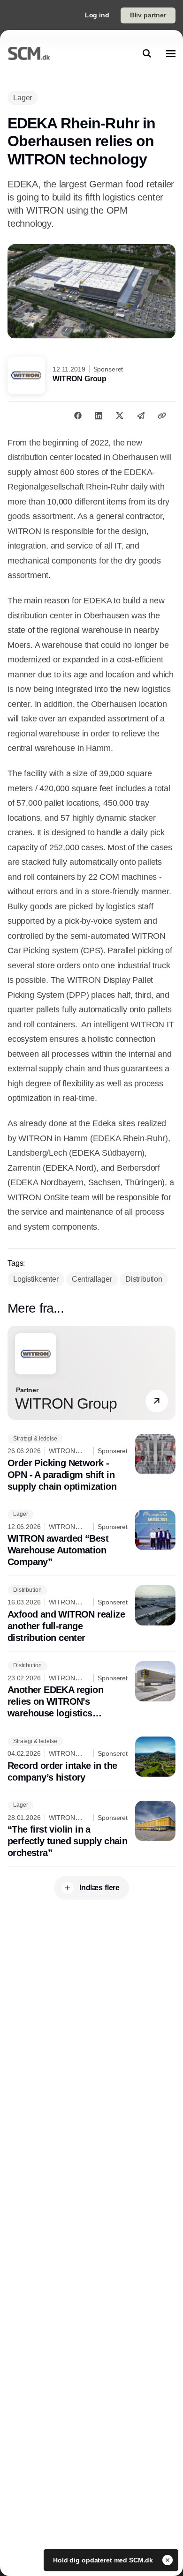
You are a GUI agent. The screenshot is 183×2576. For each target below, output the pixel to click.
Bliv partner (148, 15)
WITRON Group (80, 379)
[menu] (171, 53)
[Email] (141, 416)
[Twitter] (120, 416)
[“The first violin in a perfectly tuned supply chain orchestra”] (91, 1830)
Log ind (97, 15)
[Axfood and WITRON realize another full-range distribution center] (91, 1615)
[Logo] (29, 53)
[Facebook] (78, 416)
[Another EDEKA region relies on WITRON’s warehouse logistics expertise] (91, 1690)
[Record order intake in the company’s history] (91, 1760)
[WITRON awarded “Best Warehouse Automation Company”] (91, 1539)
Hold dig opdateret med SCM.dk (104, 2560)
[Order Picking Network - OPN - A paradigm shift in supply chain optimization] (91, 1463)
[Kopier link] (162, 416)
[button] (157, 1401)
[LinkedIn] (99, 416)
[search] (147, 53)
